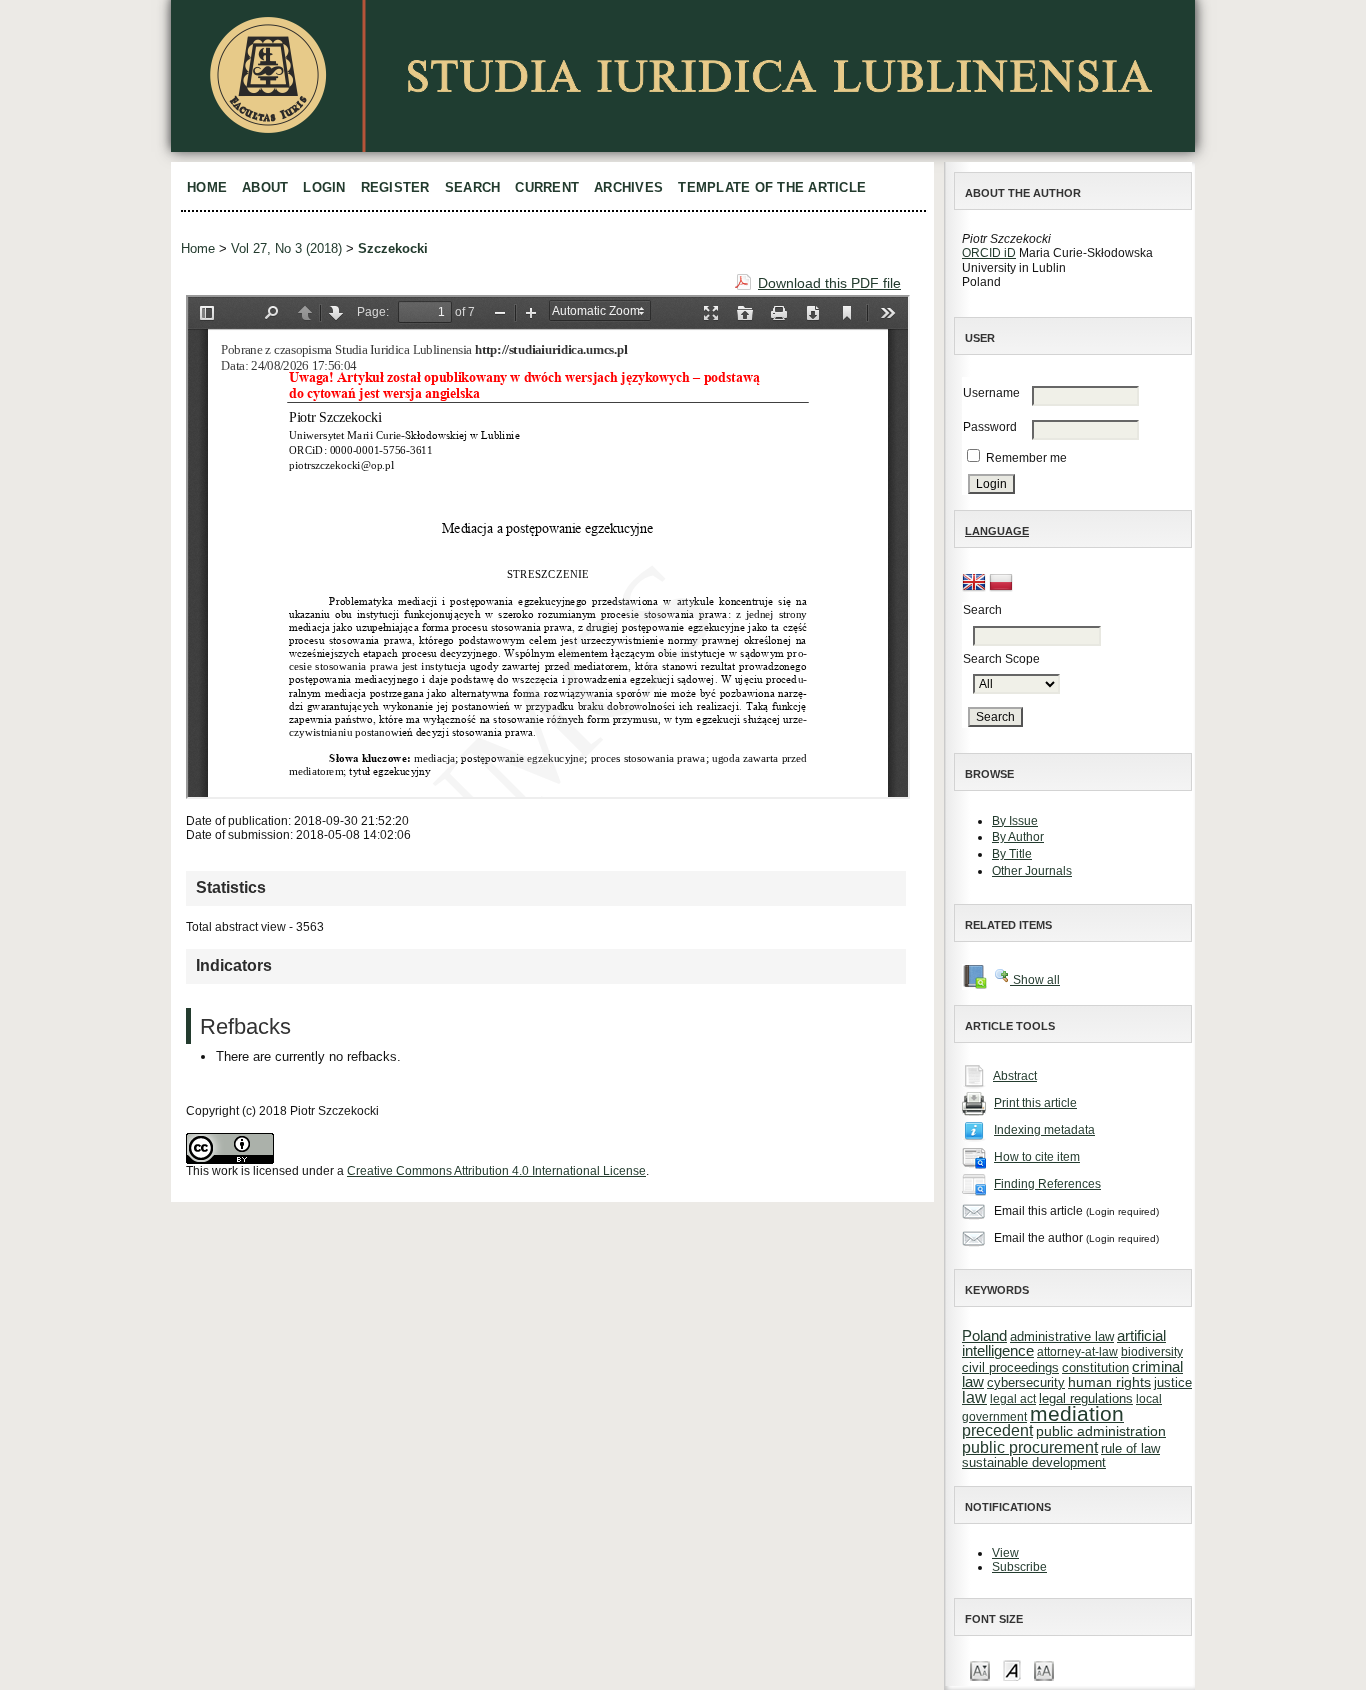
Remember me (1026, 458)
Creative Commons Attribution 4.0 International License (496, 1171)
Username (991, 393)
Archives (628, 187)
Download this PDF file (829, 283)
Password (990, 427)
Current (547, 187)
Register (395, 187)
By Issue (1015, 821)
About (265, 187)
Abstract (1015, 1076)
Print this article (1035, 1103)
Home (207, 187)
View (1005, 1553)
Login (324, 187)
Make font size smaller (980, 1669)
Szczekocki (393, 248)
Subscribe (1019, 1567)
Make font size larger (1044, 1669)
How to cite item (1037, 1157)
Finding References (1047, 1184)
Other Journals (1032, 871)
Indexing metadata (1044, 1130)
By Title (1012, 854)
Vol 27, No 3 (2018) (286, 248)
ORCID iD (989, 253)
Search (473, 187)
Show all (1035, 980)
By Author (1018, 837)
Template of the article (772, 187)
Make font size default (1012, 1669)
